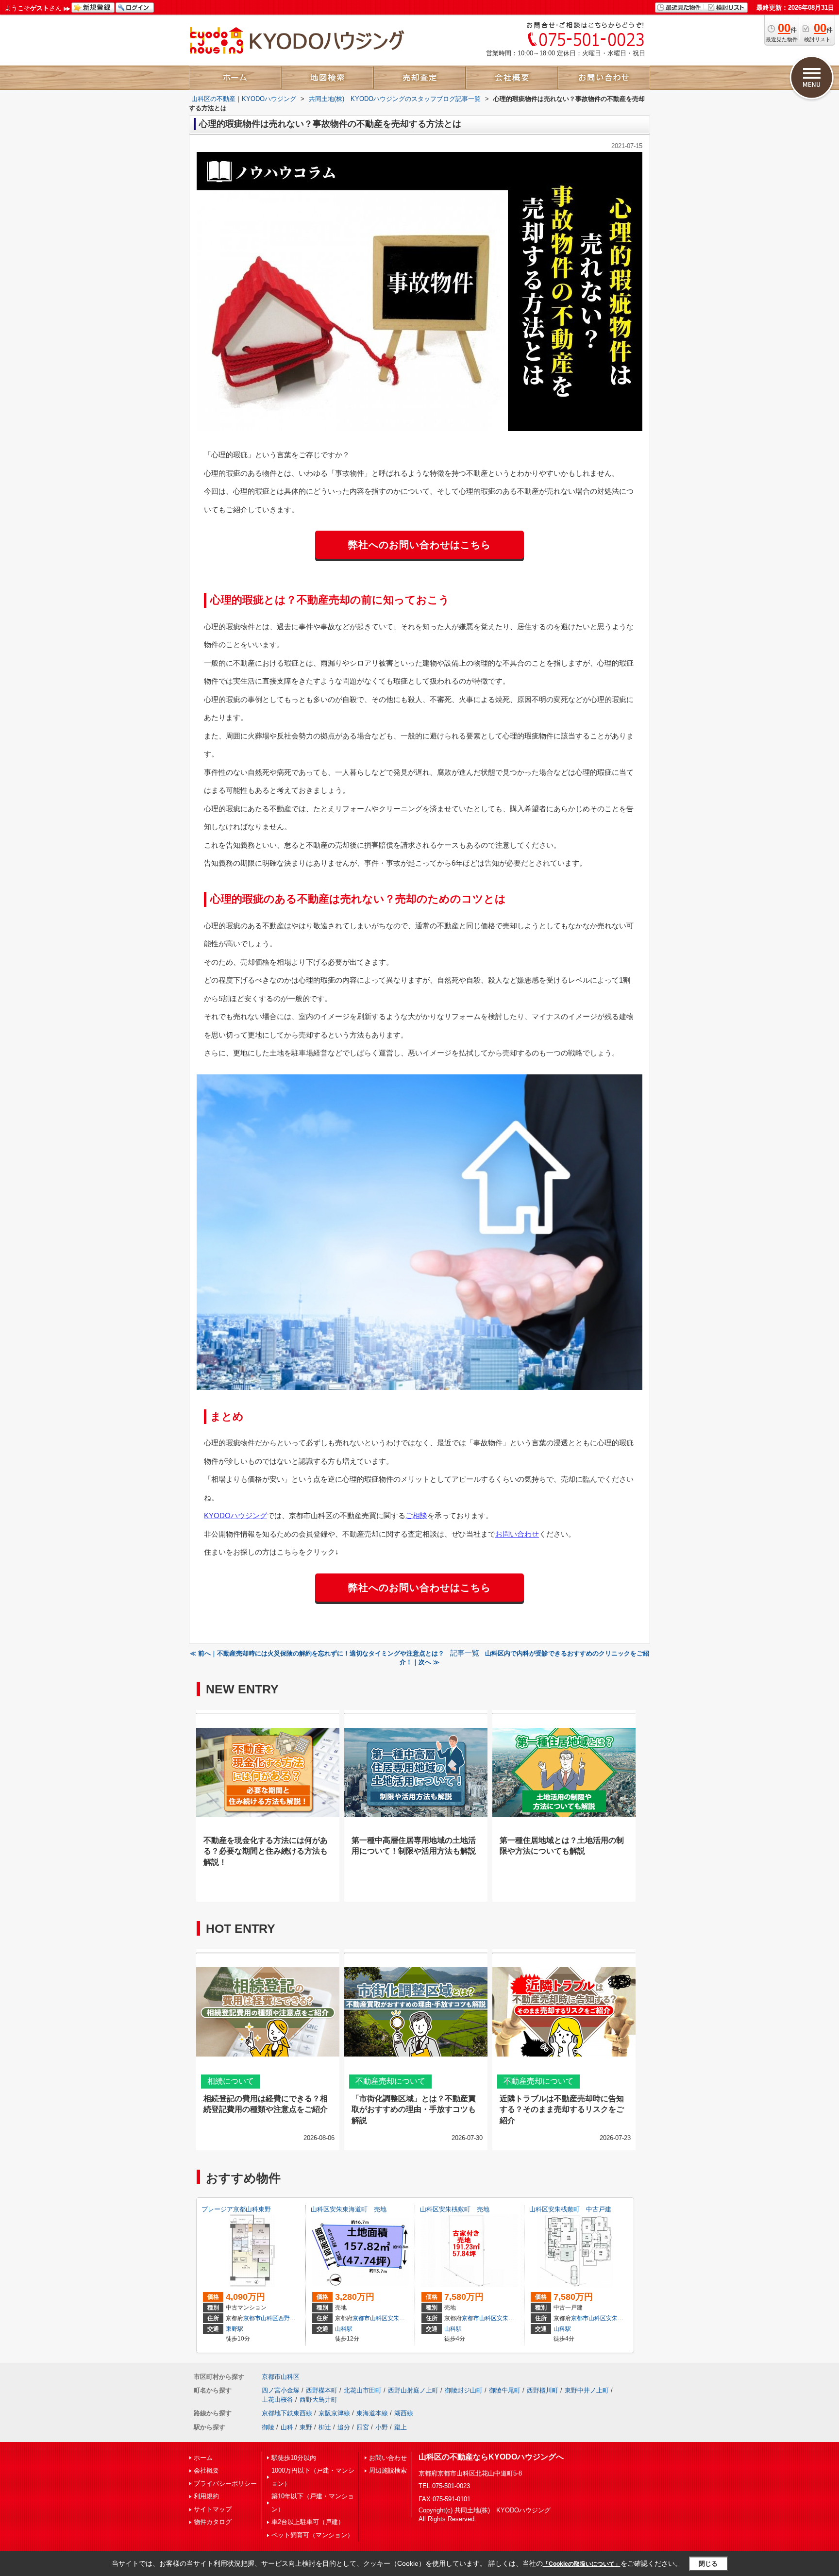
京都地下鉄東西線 (287, 2413)
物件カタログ (213, 2522)
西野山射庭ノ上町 (413, 2390)
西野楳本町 (322, 2390)
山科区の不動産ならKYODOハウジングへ (491, 2457)
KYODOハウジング (235, 1515)
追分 (344, 2427)
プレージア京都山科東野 (236, 2209)
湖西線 (404, 2413)
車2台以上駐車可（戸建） (308, 2522)
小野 (382, 2427)
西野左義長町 (296, 2318)
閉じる (708, 2564)
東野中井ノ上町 (587, 2390)
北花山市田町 (363, 2390)
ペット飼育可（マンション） (312, 2535)
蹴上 (401, 2427)
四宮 (363, 2427)
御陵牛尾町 (505, 2390)
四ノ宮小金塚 (281, 2390)
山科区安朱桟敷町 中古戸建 (570, 2209)
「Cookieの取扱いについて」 (582, 2564)
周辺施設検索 (388, 2470)
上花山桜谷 (277, 2400)
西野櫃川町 (543, 2390)
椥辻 (325, 2427)
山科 (287, 2427)
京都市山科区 (261, 2318)
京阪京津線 (334, 2413)
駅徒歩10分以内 (294, 2458)
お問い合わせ (517, 1534)
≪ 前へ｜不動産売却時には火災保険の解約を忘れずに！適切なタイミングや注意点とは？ (317, 1653)
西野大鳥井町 (319, 2400)
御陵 (268, 2427)
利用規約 (206, 2496)
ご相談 (416, 1515)
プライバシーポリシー (225, 2484)
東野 (306, 2427)
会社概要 (206, 2470)
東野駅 (235, 2329)
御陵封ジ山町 (464, 2390)
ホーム (203, 2458)
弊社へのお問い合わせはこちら (419, 545)
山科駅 (344, 2329)
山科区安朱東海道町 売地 (349, 2209)
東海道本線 (372, 2413)
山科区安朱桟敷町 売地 (455, 2209)
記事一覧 (465, 1653)
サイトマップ (213, 2509)
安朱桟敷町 (511, 2318)
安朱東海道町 (405, 2318)
